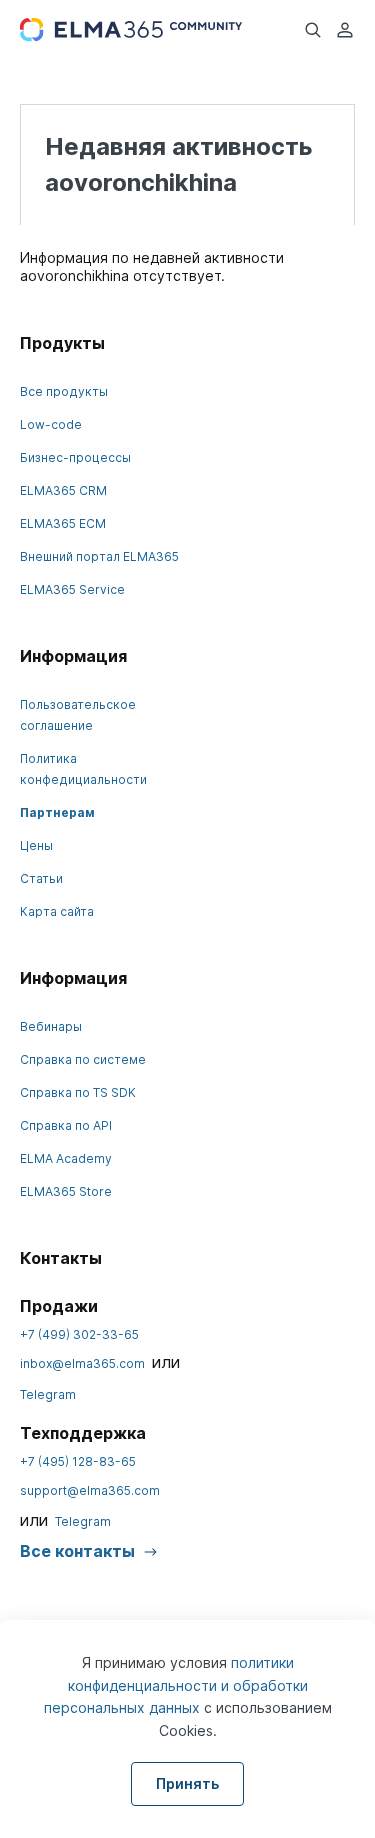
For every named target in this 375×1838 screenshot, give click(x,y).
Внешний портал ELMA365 (99, 556)
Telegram (48, 1394)
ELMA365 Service (72, 589)
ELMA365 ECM (63, 523)
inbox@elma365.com (82, 1363)
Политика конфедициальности (83, 769)
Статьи (41, 878)
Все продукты (64, 391)
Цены (36, 845)
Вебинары (51, 1026)
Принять (187, 1783)
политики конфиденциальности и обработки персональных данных (176, 1685)
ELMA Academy (66, 1158)
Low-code (51, 424)
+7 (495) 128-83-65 (78, 1461)
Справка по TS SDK (78, 1092)
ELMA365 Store (66, 1191)
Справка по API (66, 1125)
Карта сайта (57, 911)
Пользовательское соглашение (78, 715)
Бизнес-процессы (75, 457)
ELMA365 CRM (63, 490)
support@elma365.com (90, 1490)
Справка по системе (83, 1059)
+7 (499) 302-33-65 (79, 1334)
